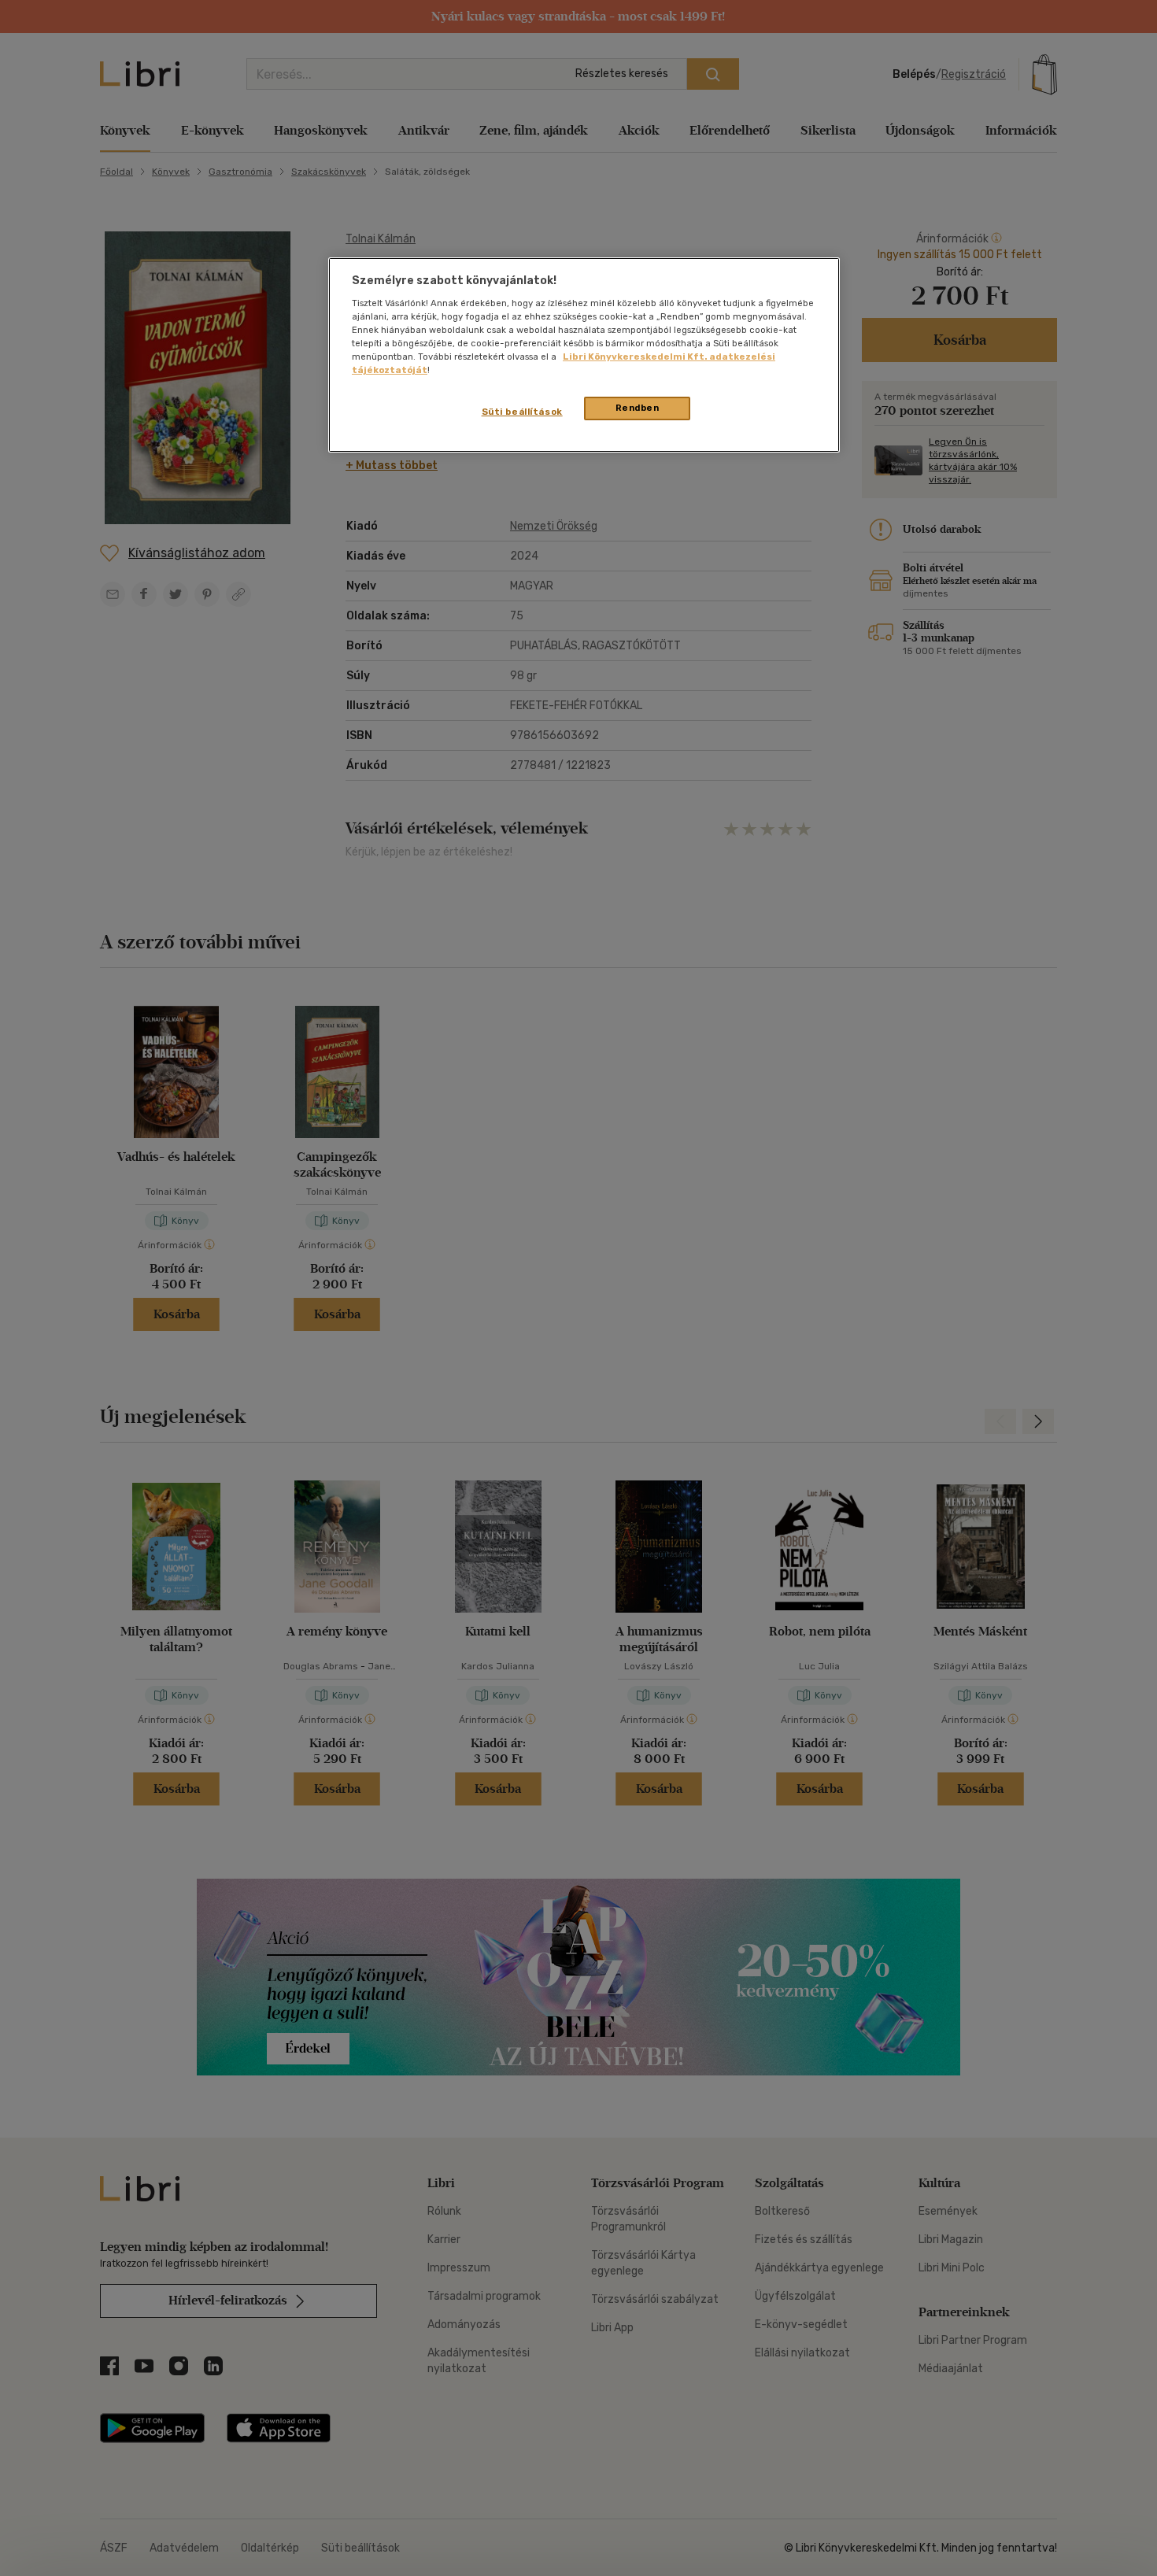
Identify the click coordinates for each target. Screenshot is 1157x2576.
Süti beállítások (522, 412)
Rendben (638, 408)
